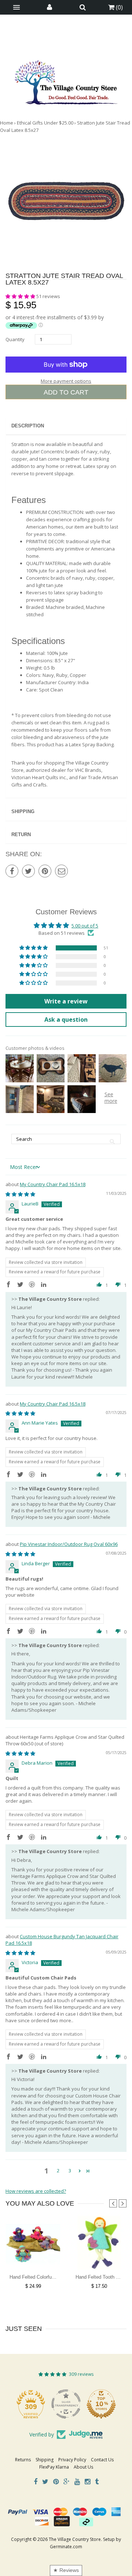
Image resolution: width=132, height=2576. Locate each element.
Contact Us (102, 2460)
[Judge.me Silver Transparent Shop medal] (101, 2404)
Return (21, 834)
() (119, 7)
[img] (20, 1194)
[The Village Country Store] (66, 80)
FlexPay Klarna (54, 2467)
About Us (83, 2467)
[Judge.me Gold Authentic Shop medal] (31, 2404)
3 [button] (70, 2171)
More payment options (66, 381)
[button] (21, 296)
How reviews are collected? (36, 2191)
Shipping (23, 811)
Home (7, 123)
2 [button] (58, 2171)
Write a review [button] (66, 1001)
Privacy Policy (72, 2460)
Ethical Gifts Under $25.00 (45, 123)
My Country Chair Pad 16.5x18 (53, 1184)
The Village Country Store (75, 2539)
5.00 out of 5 (85, 926)
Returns (23, 2460)
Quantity (15, 339)
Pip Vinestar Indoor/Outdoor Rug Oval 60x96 (69, 1544)
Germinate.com (66, 2547)
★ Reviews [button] (66, 2570)
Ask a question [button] (66, 1020)
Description (28, 426)
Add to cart (66, 392)
